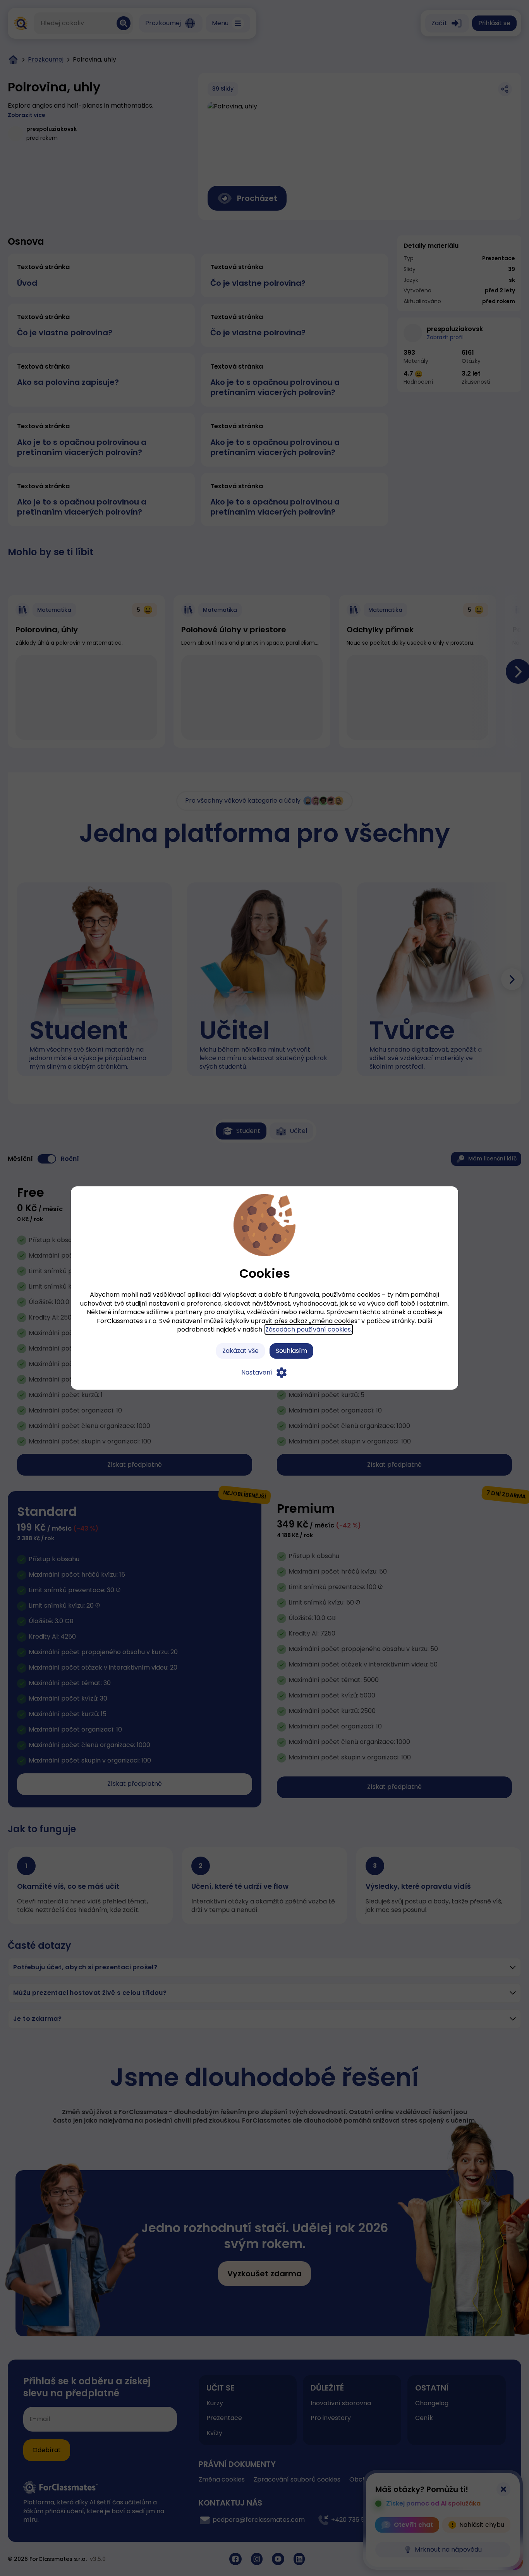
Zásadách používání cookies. (309, 1329)
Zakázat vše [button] (240, 1351)
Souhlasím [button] (291, 1351)
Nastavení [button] (257, 1372)
